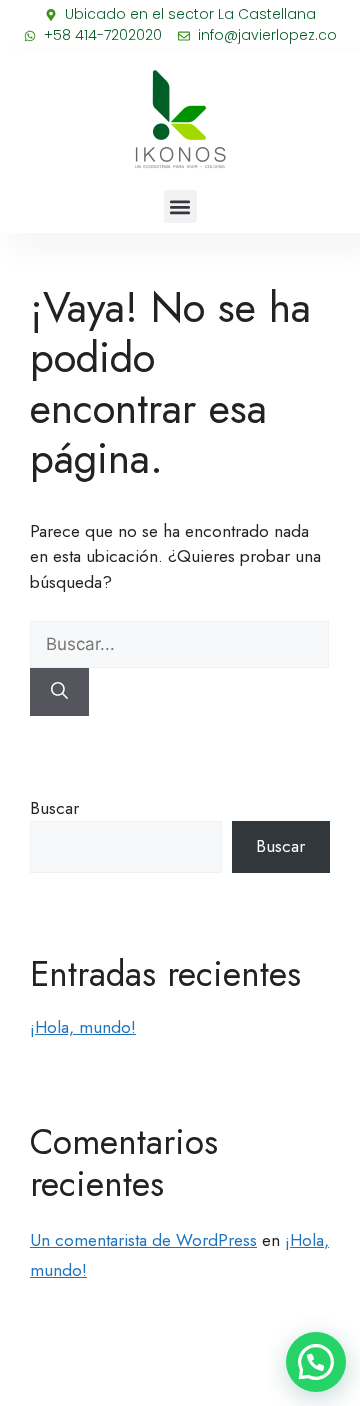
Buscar (54, 808)
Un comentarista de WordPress (143, 1240)
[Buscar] (59, 692)
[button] (180, 206)
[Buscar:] (179, 644)
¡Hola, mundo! (83, 1027)
